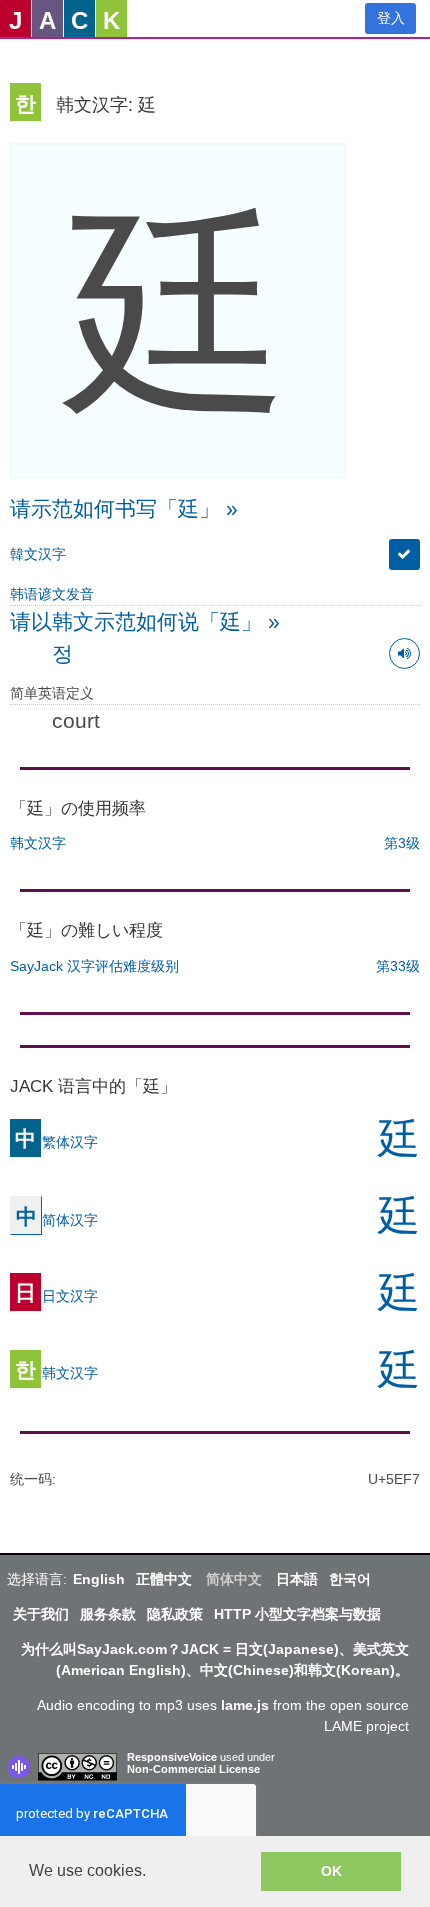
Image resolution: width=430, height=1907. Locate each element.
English (99, 1579)
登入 (391, 18)
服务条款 (108, 1614)
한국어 (350, 1579)
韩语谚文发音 (52, 594)
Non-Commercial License (193, 1769)
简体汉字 (57, 1219)
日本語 (297, 1579)
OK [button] (331, 1871)
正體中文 (164, 1579)
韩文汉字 (38, 843)
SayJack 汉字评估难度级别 (94, 966)
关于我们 (41, 1614)
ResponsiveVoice (172, 1757)
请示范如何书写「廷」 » (124, 508)
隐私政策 (175, 1614)
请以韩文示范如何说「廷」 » (145, 621)
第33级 (398, 966)
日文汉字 (56, 1295)
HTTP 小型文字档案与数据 (297, 1614)
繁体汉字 (56, 1141)
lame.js (245, 1705)
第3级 (402, 843)
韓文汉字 (38, 554)
